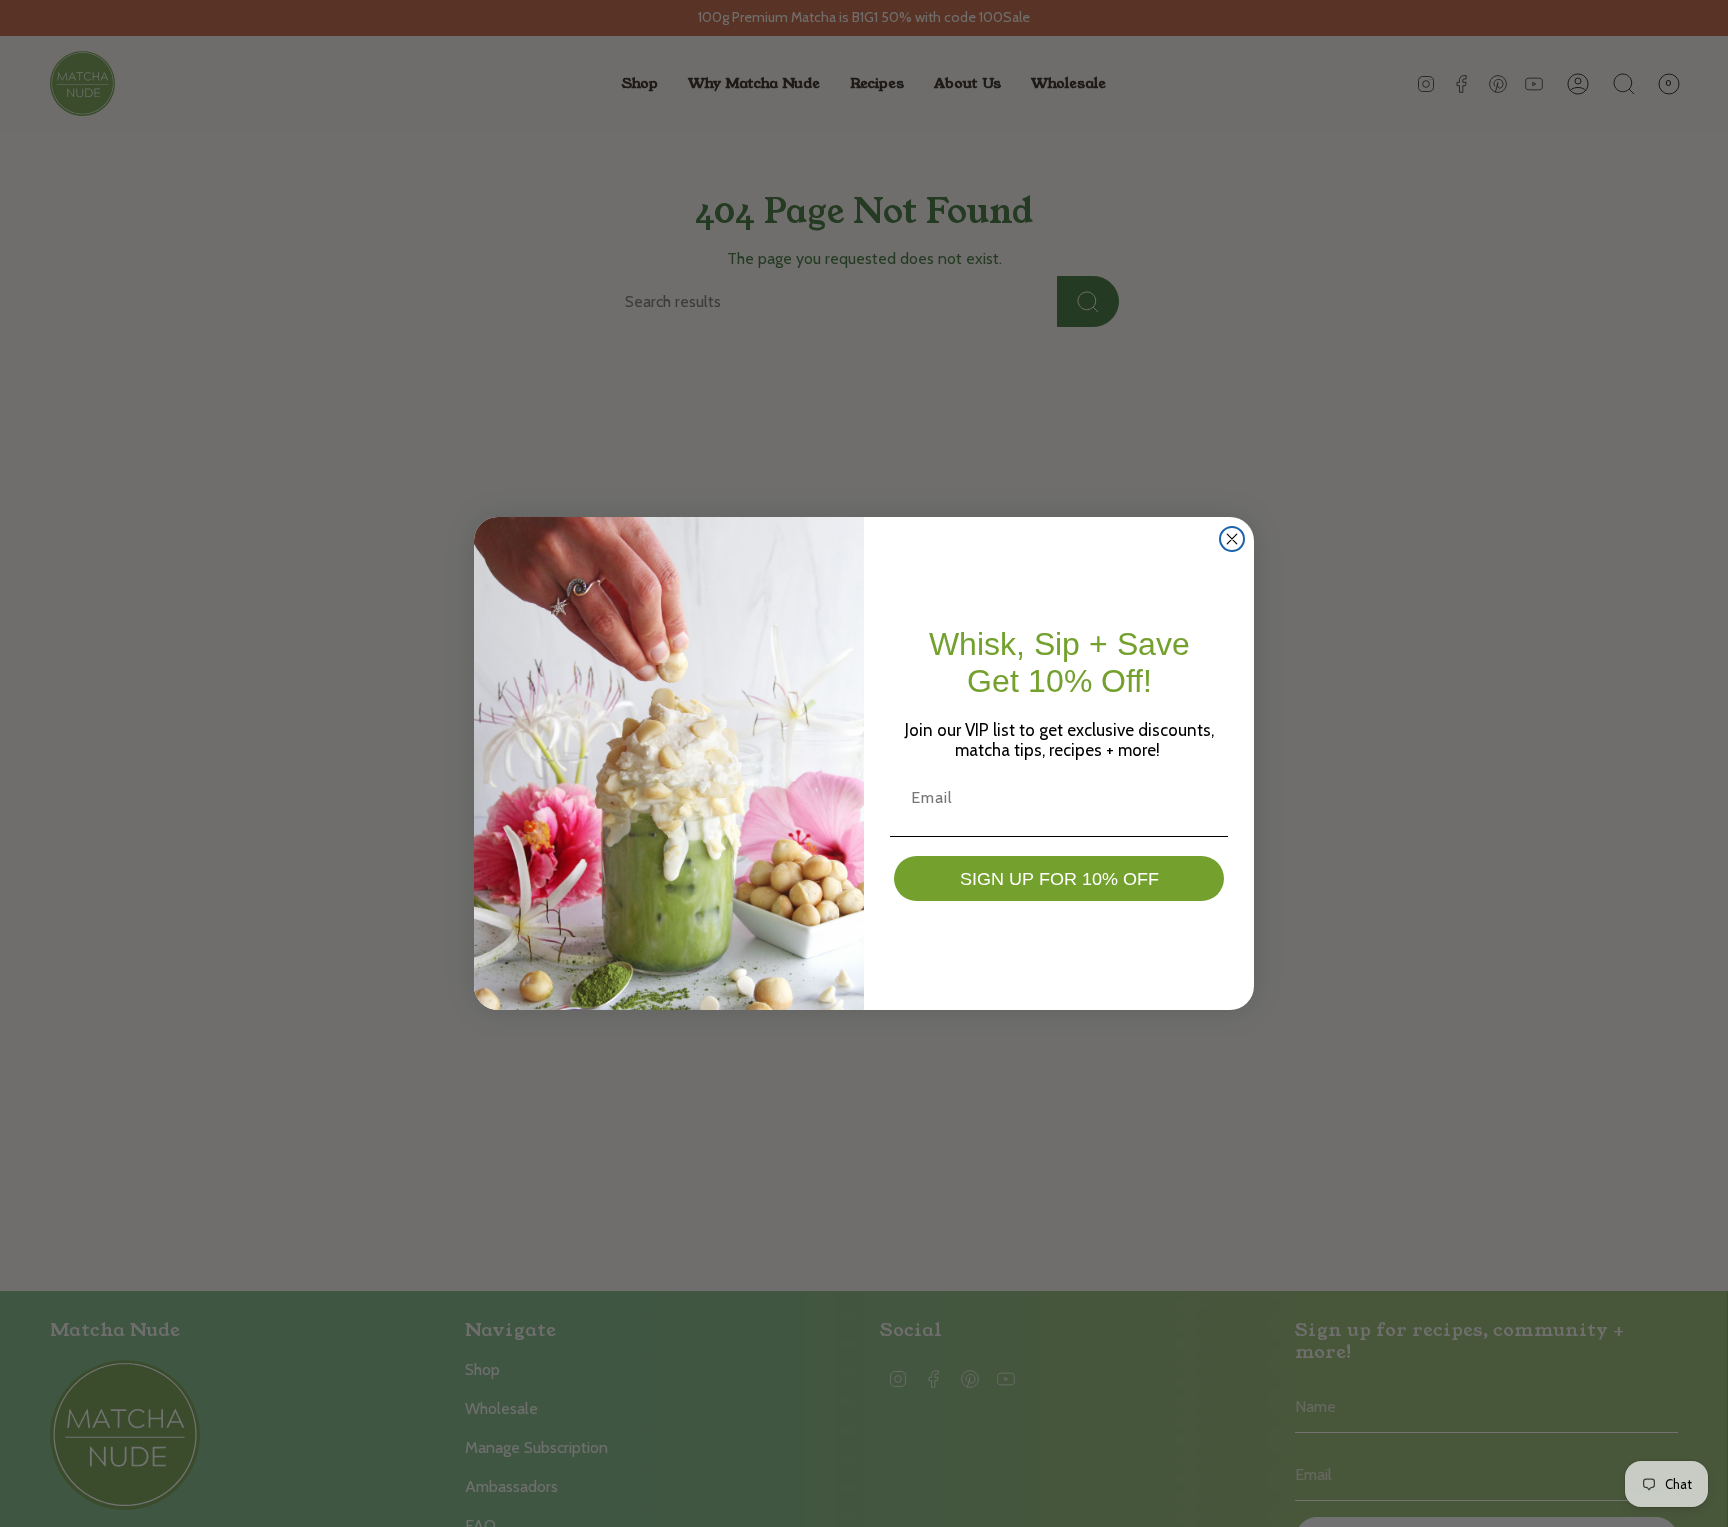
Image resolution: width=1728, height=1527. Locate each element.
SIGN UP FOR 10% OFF (1059, 879)
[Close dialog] (1232, 539)
